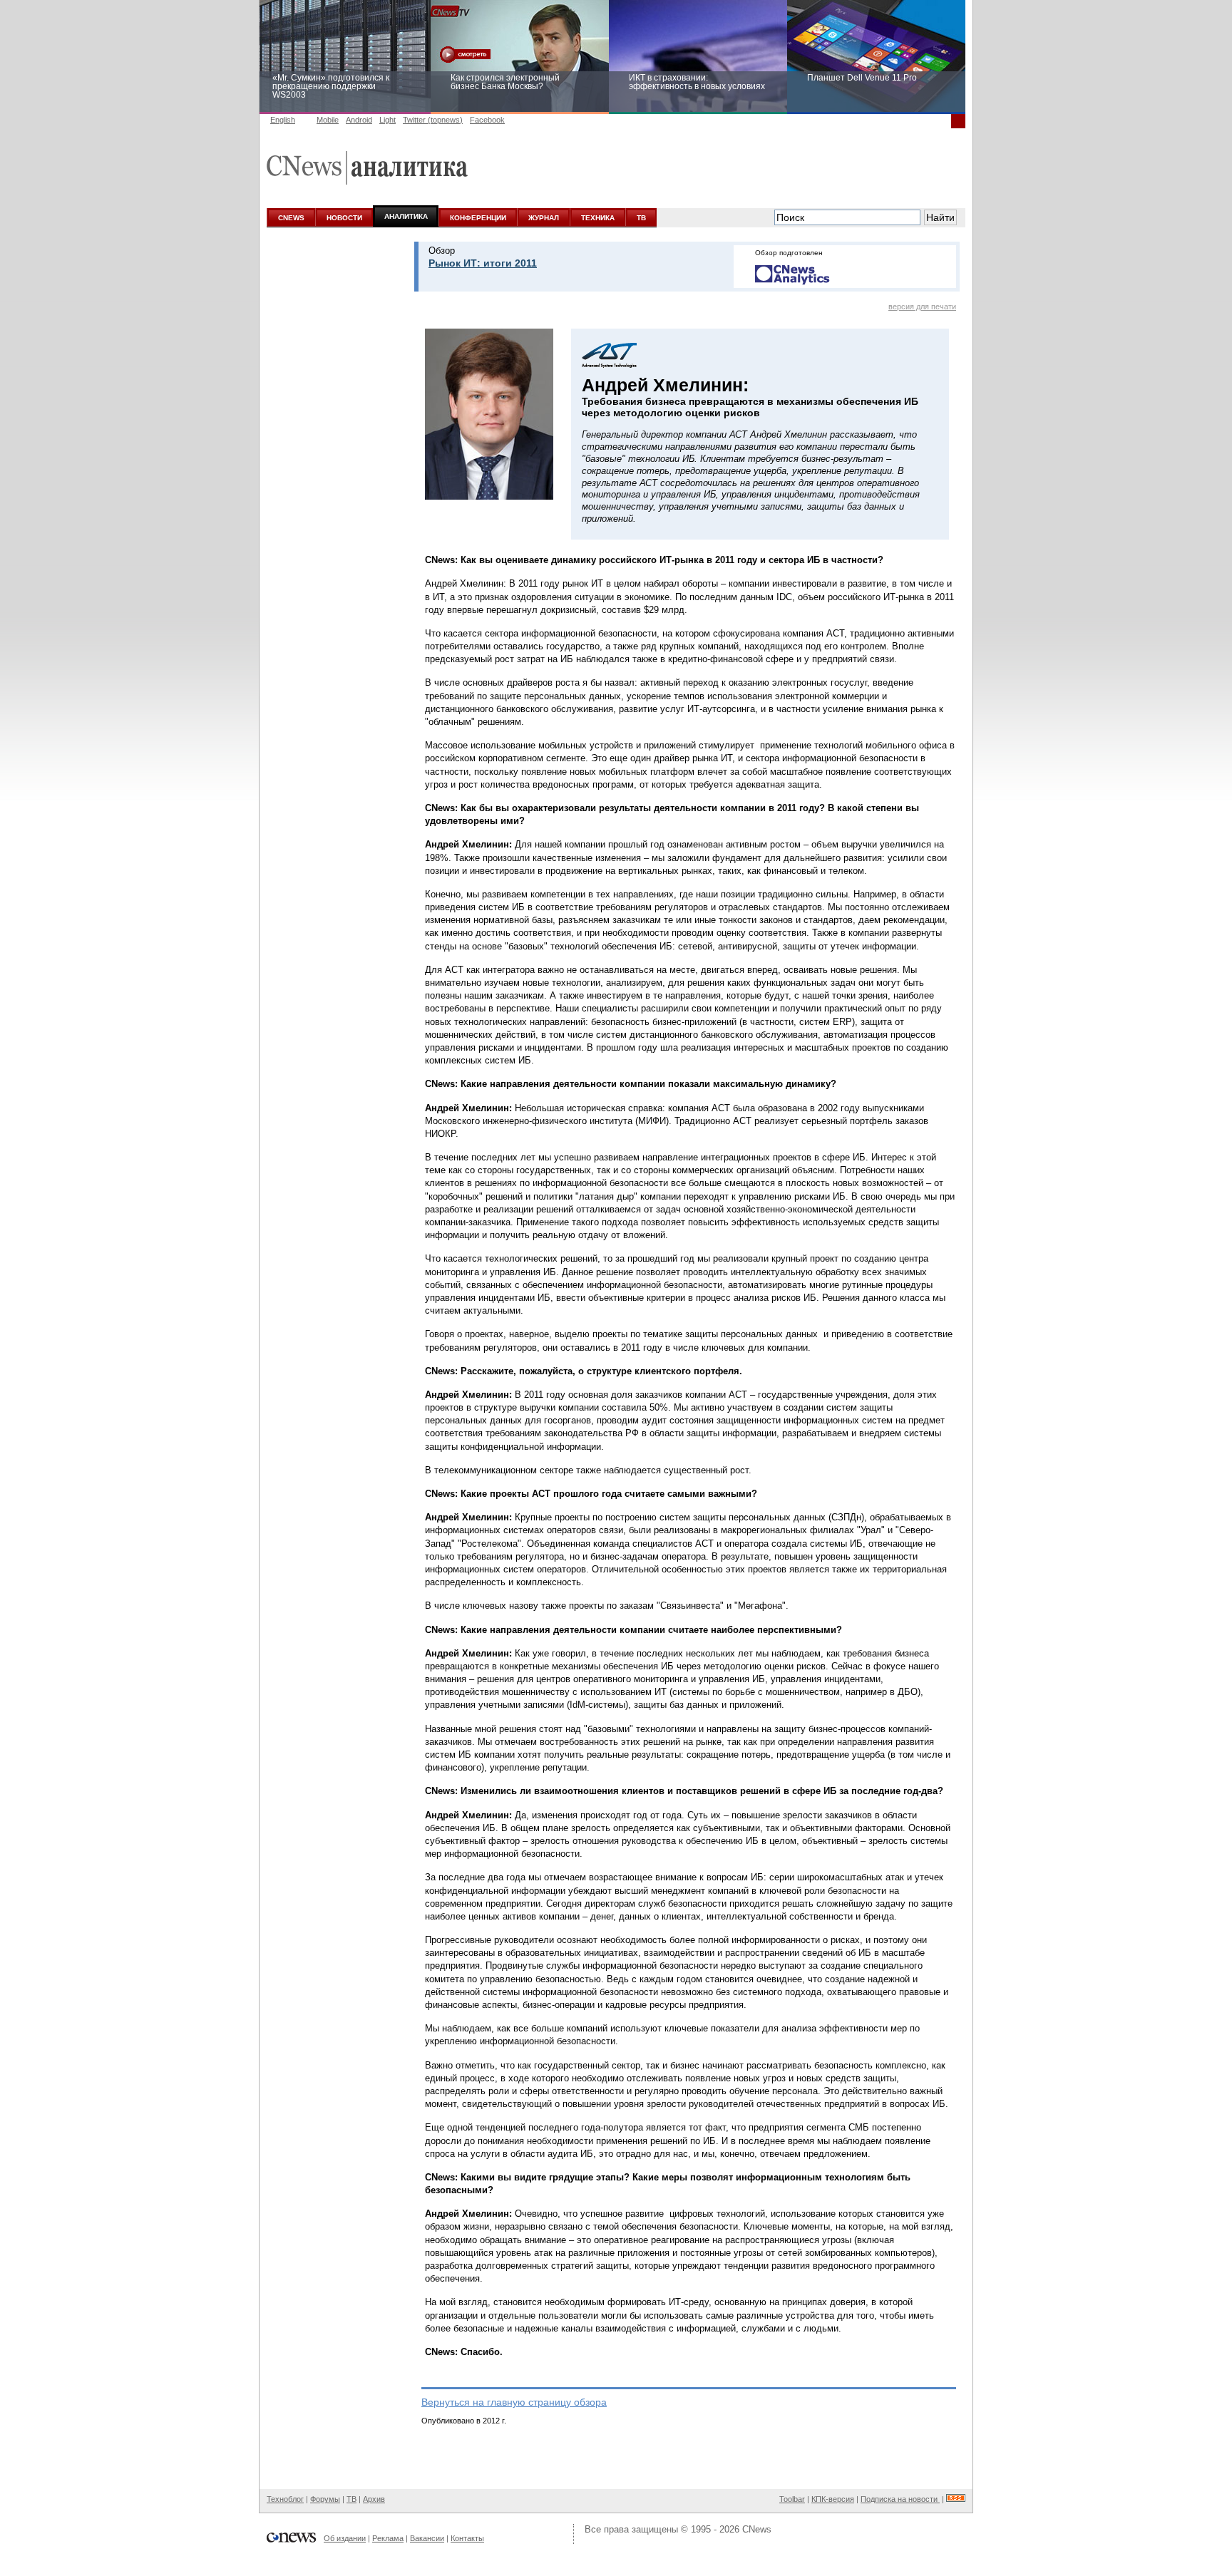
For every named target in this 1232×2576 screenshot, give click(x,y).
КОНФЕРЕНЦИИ (478, 218)
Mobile (328, 120)
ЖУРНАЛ (544, 218)
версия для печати (922, 306)
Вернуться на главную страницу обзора (514, 2402)
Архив (374, 2499)
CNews (757, 2529)
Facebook (487, 120)
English (283, 120)
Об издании (345, 2538)
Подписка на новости (900, 2499)
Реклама (388, 2538)
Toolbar (792, 2499)
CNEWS (291, 218)
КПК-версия (833, 2499)
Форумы (325, 2499)
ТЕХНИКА (598, 218)
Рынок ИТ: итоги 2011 (483, 263)
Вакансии (427, 2538)
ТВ (641, 218)
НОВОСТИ (344, 218)
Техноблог (285, 2499)
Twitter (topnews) (433, 120)
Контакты (467, 2538)
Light (387, 120)
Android (359, 120)
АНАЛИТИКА (406, 216)
